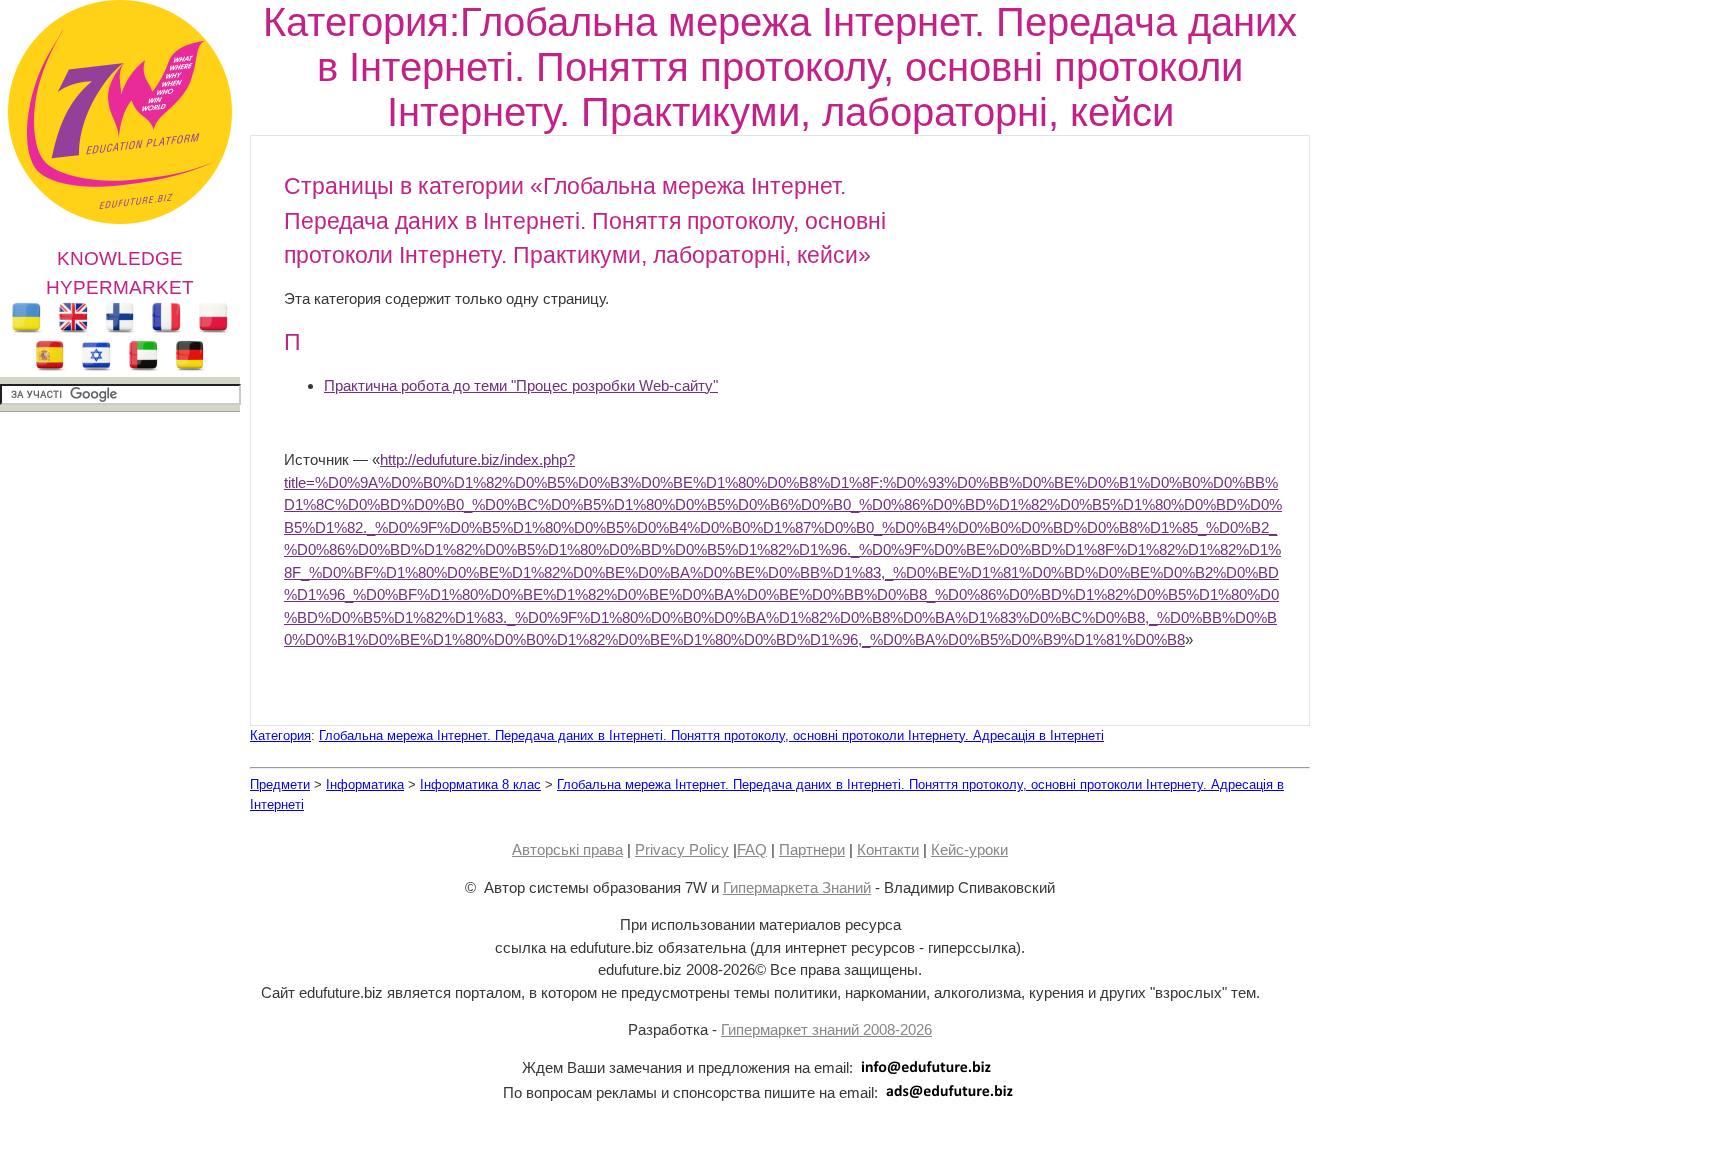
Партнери (812, 849)
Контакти (888, 849)
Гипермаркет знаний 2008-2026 (826, 1029)
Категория (280, 735)
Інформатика (365, 784)
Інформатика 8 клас (480, 784)
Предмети (280, 784)
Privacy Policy (682, 849)
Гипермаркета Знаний (797, 887)
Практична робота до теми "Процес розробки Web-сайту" (521, 385)
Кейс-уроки (969, 849)
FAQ (752, 849)
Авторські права (567, 849)
